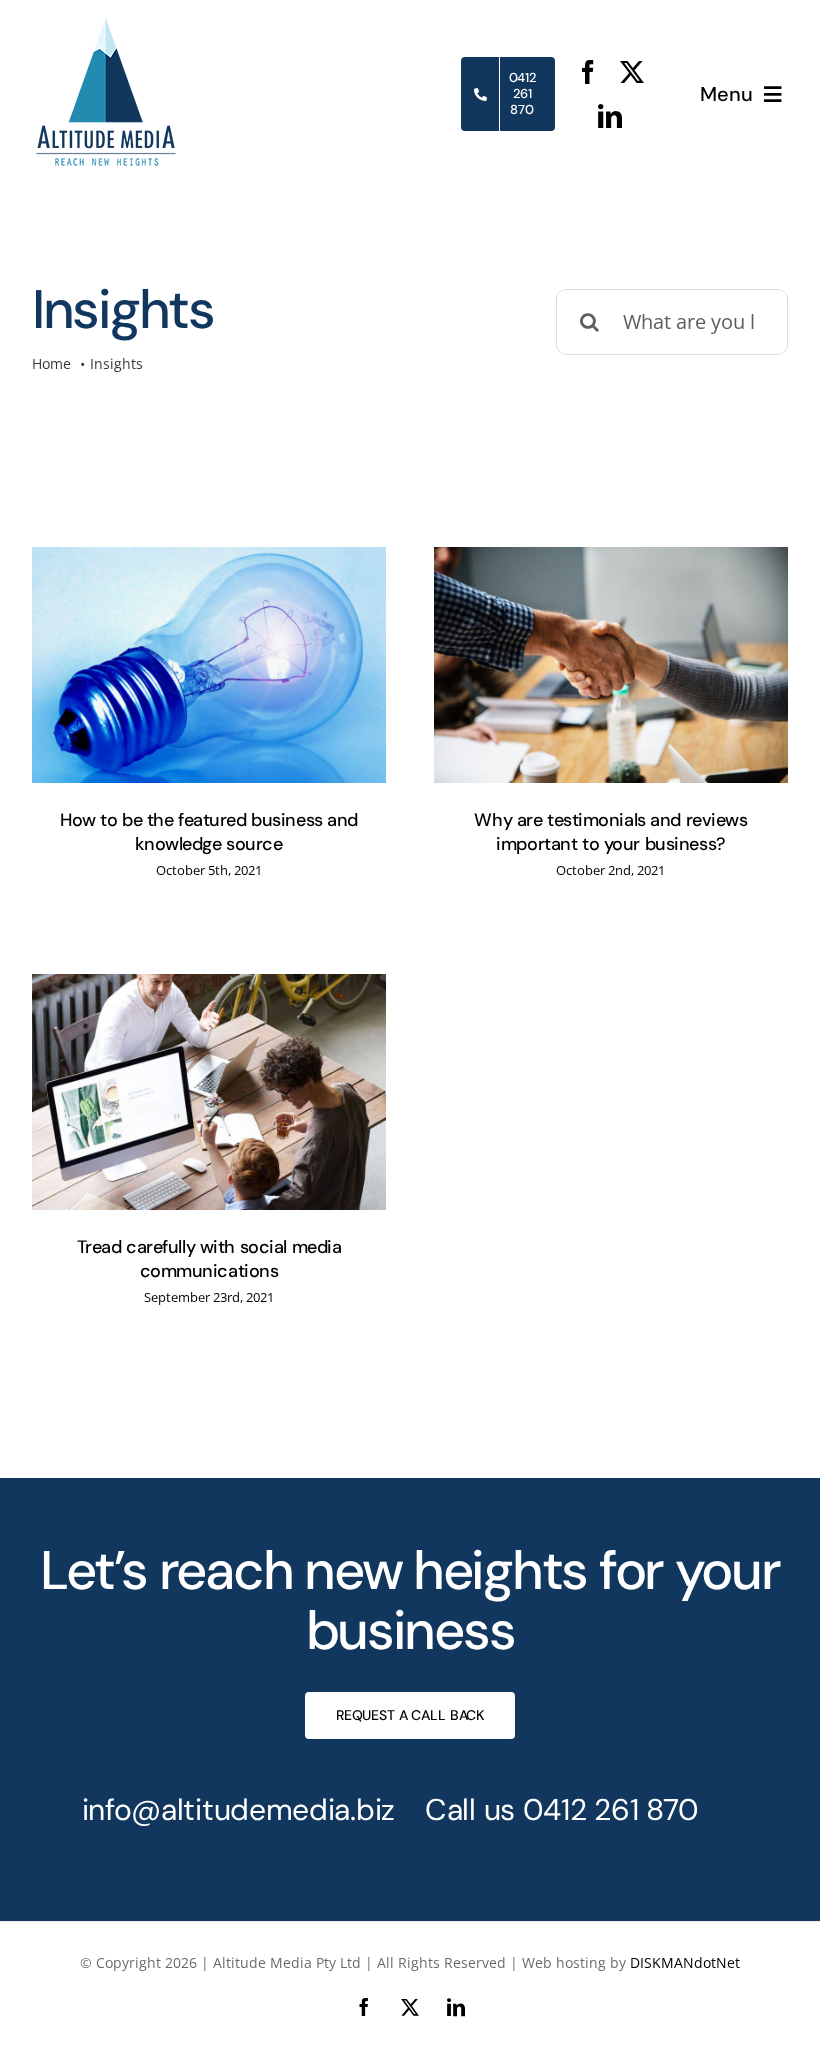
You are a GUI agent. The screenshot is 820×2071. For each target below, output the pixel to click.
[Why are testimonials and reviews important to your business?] (611, 665)
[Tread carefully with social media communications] (209, 1092)
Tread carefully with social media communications (209, 1258)
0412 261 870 (611, 1809)
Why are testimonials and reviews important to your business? (610, 831)
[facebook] (588, 72)
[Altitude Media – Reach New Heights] (107, 26)
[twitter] (632, 72)
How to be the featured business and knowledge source (209, 831)
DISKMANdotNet (685, 1962)
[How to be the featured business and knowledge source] (209, 665)
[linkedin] (610, 116)
